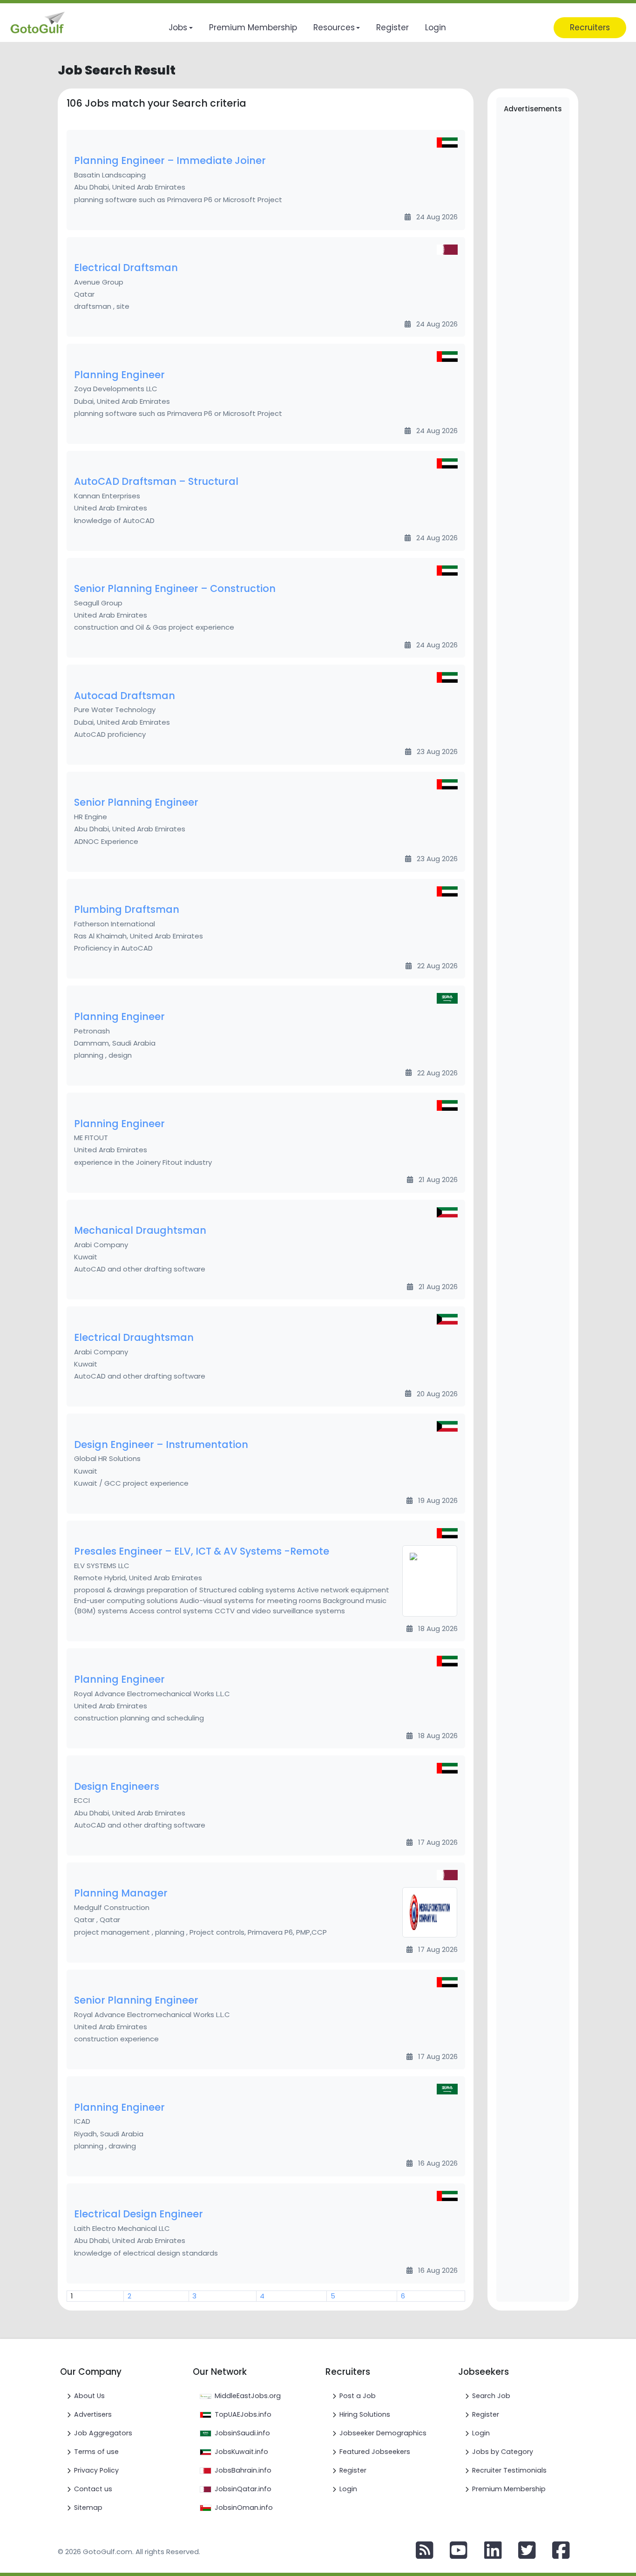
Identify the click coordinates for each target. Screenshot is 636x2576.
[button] (180, 28)
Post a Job (358, 2396)
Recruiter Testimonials (509, 2470)
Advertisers (93, 2414)
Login (348, 2489)
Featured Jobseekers (375, 2452)
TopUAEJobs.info (243, 2414)
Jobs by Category (503, 2452)
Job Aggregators (103, 2433)
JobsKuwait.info (241, 2452)
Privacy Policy (96, 2470)
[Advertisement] (533, 263)
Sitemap (88, 2508)
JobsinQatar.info (243, 2489)
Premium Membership (509, 2489)
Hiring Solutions (365, 2414)
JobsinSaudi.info (242, 2433)
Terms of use (96, 2452)
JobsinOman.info (244, 2508)
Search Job (491, 2396)
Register (353, 2470)
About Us (89, 2396)
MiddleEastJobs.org (248, 2396)
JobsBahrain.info (243, 2470)
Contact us (93, 2489)
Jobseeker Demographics (383, 2433)
